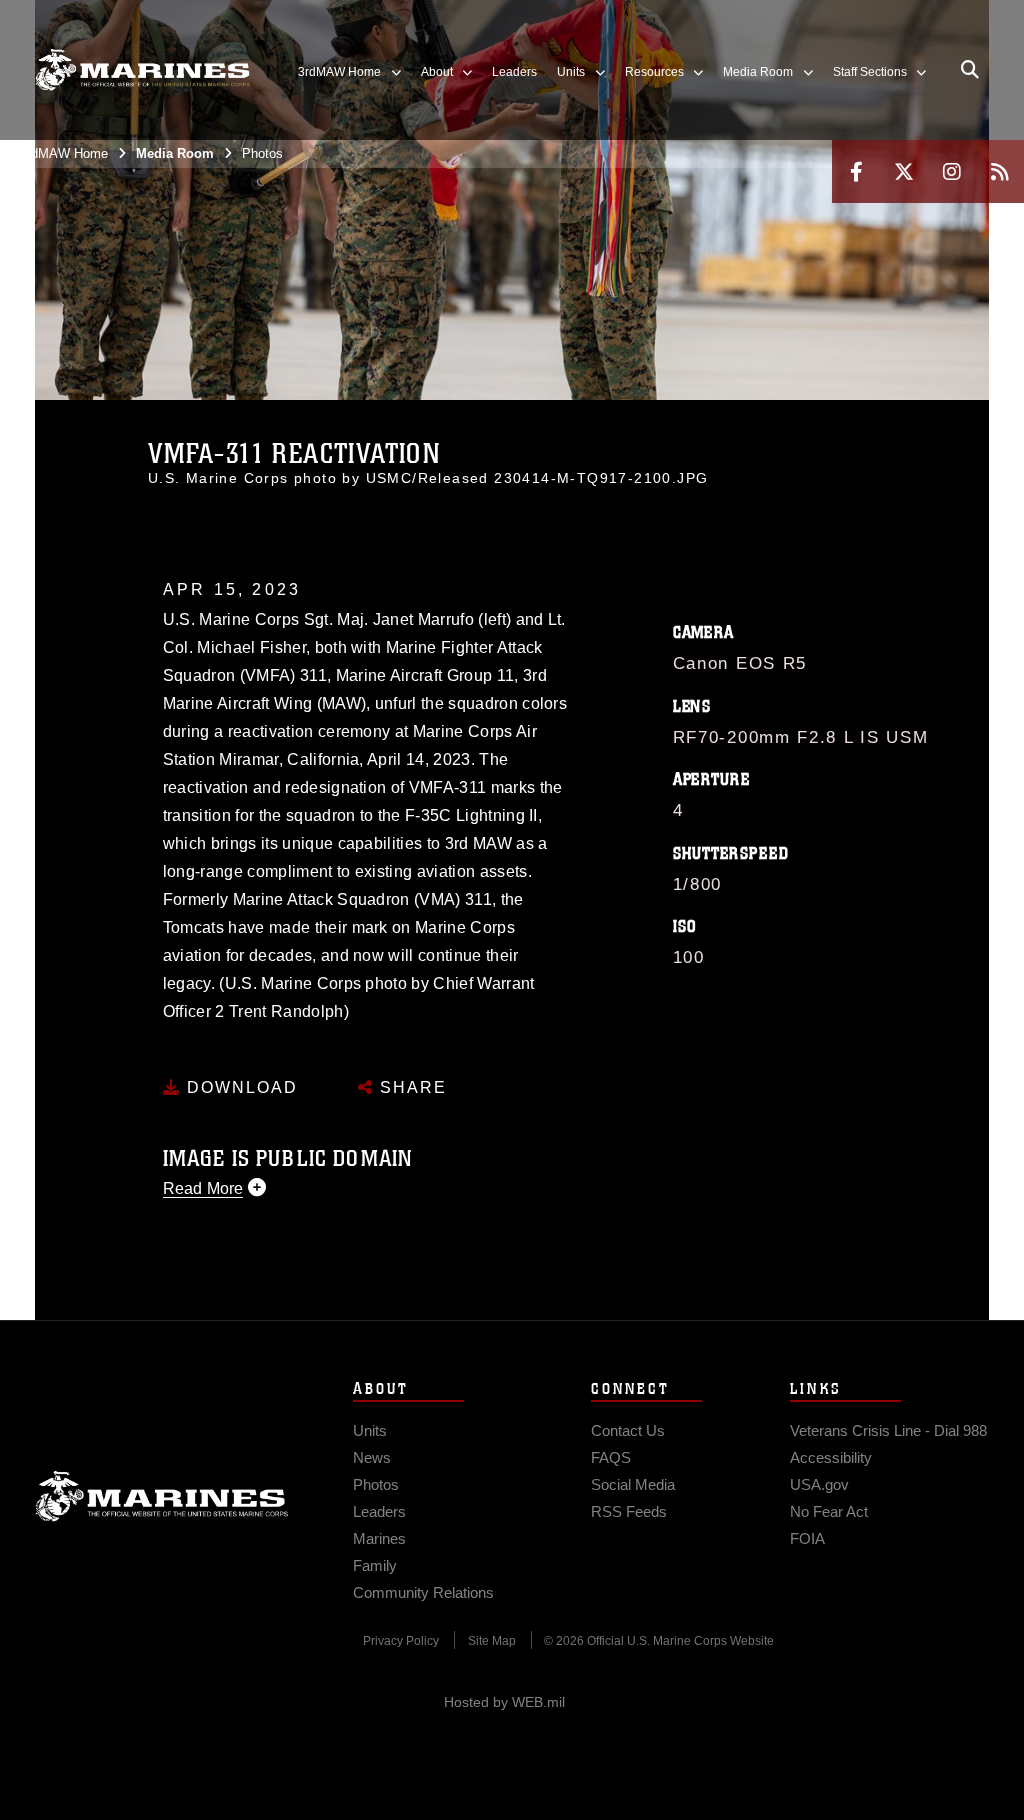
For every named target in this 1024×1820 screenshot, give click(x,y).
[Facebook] (856, 171)
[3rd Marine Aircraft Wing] (142, 70)
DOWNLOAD (239, 1087)
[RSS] (1000, 171)
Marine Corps (162, 1496)
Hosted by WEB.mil (504, 1702)
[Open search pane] (970, 70)
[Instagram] (952, 171)
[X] (904, 171)
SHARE (410, 1087)
